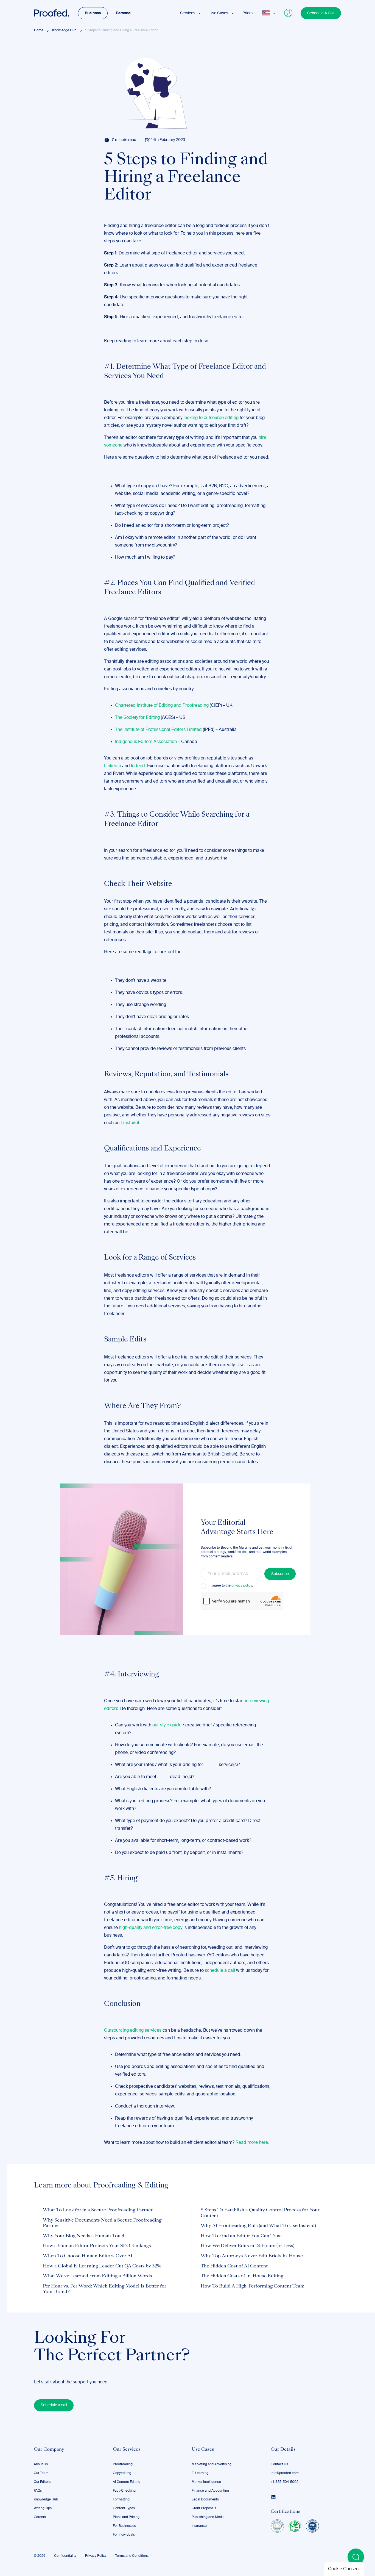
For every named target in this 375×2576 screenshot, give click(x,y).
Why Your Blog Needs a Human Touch (84, 2236)
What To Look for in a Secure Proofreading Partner (98, 2210)
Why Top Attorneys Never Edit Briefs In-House (252, 2256)
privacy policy (242, 1586)
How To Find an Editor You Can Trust (241, 2236)
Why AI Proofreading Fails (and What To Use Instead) (258, 2226)
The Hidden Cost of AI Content (234, 2266)
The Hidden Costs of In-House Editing (242, 2276)
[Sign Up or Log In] (289, 13)
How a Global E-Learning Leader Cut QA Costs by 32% (102, 2266)
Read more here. (252, 2143)
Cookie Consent (344, 2569)
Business (93, 13)
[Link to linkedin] (273, 2497)
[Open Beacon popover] (356, 2557)
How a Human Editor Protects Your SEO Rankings (97, 2246)
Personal (124, 13)
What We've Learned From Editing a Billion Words (97, 2276)
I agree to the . (232, 1586)
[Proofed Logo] (52, 13)
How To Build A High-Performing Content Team (253, 2286)
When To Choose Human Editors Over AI (88, 2256)
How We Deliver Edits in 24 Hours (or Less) (247, 2246)
